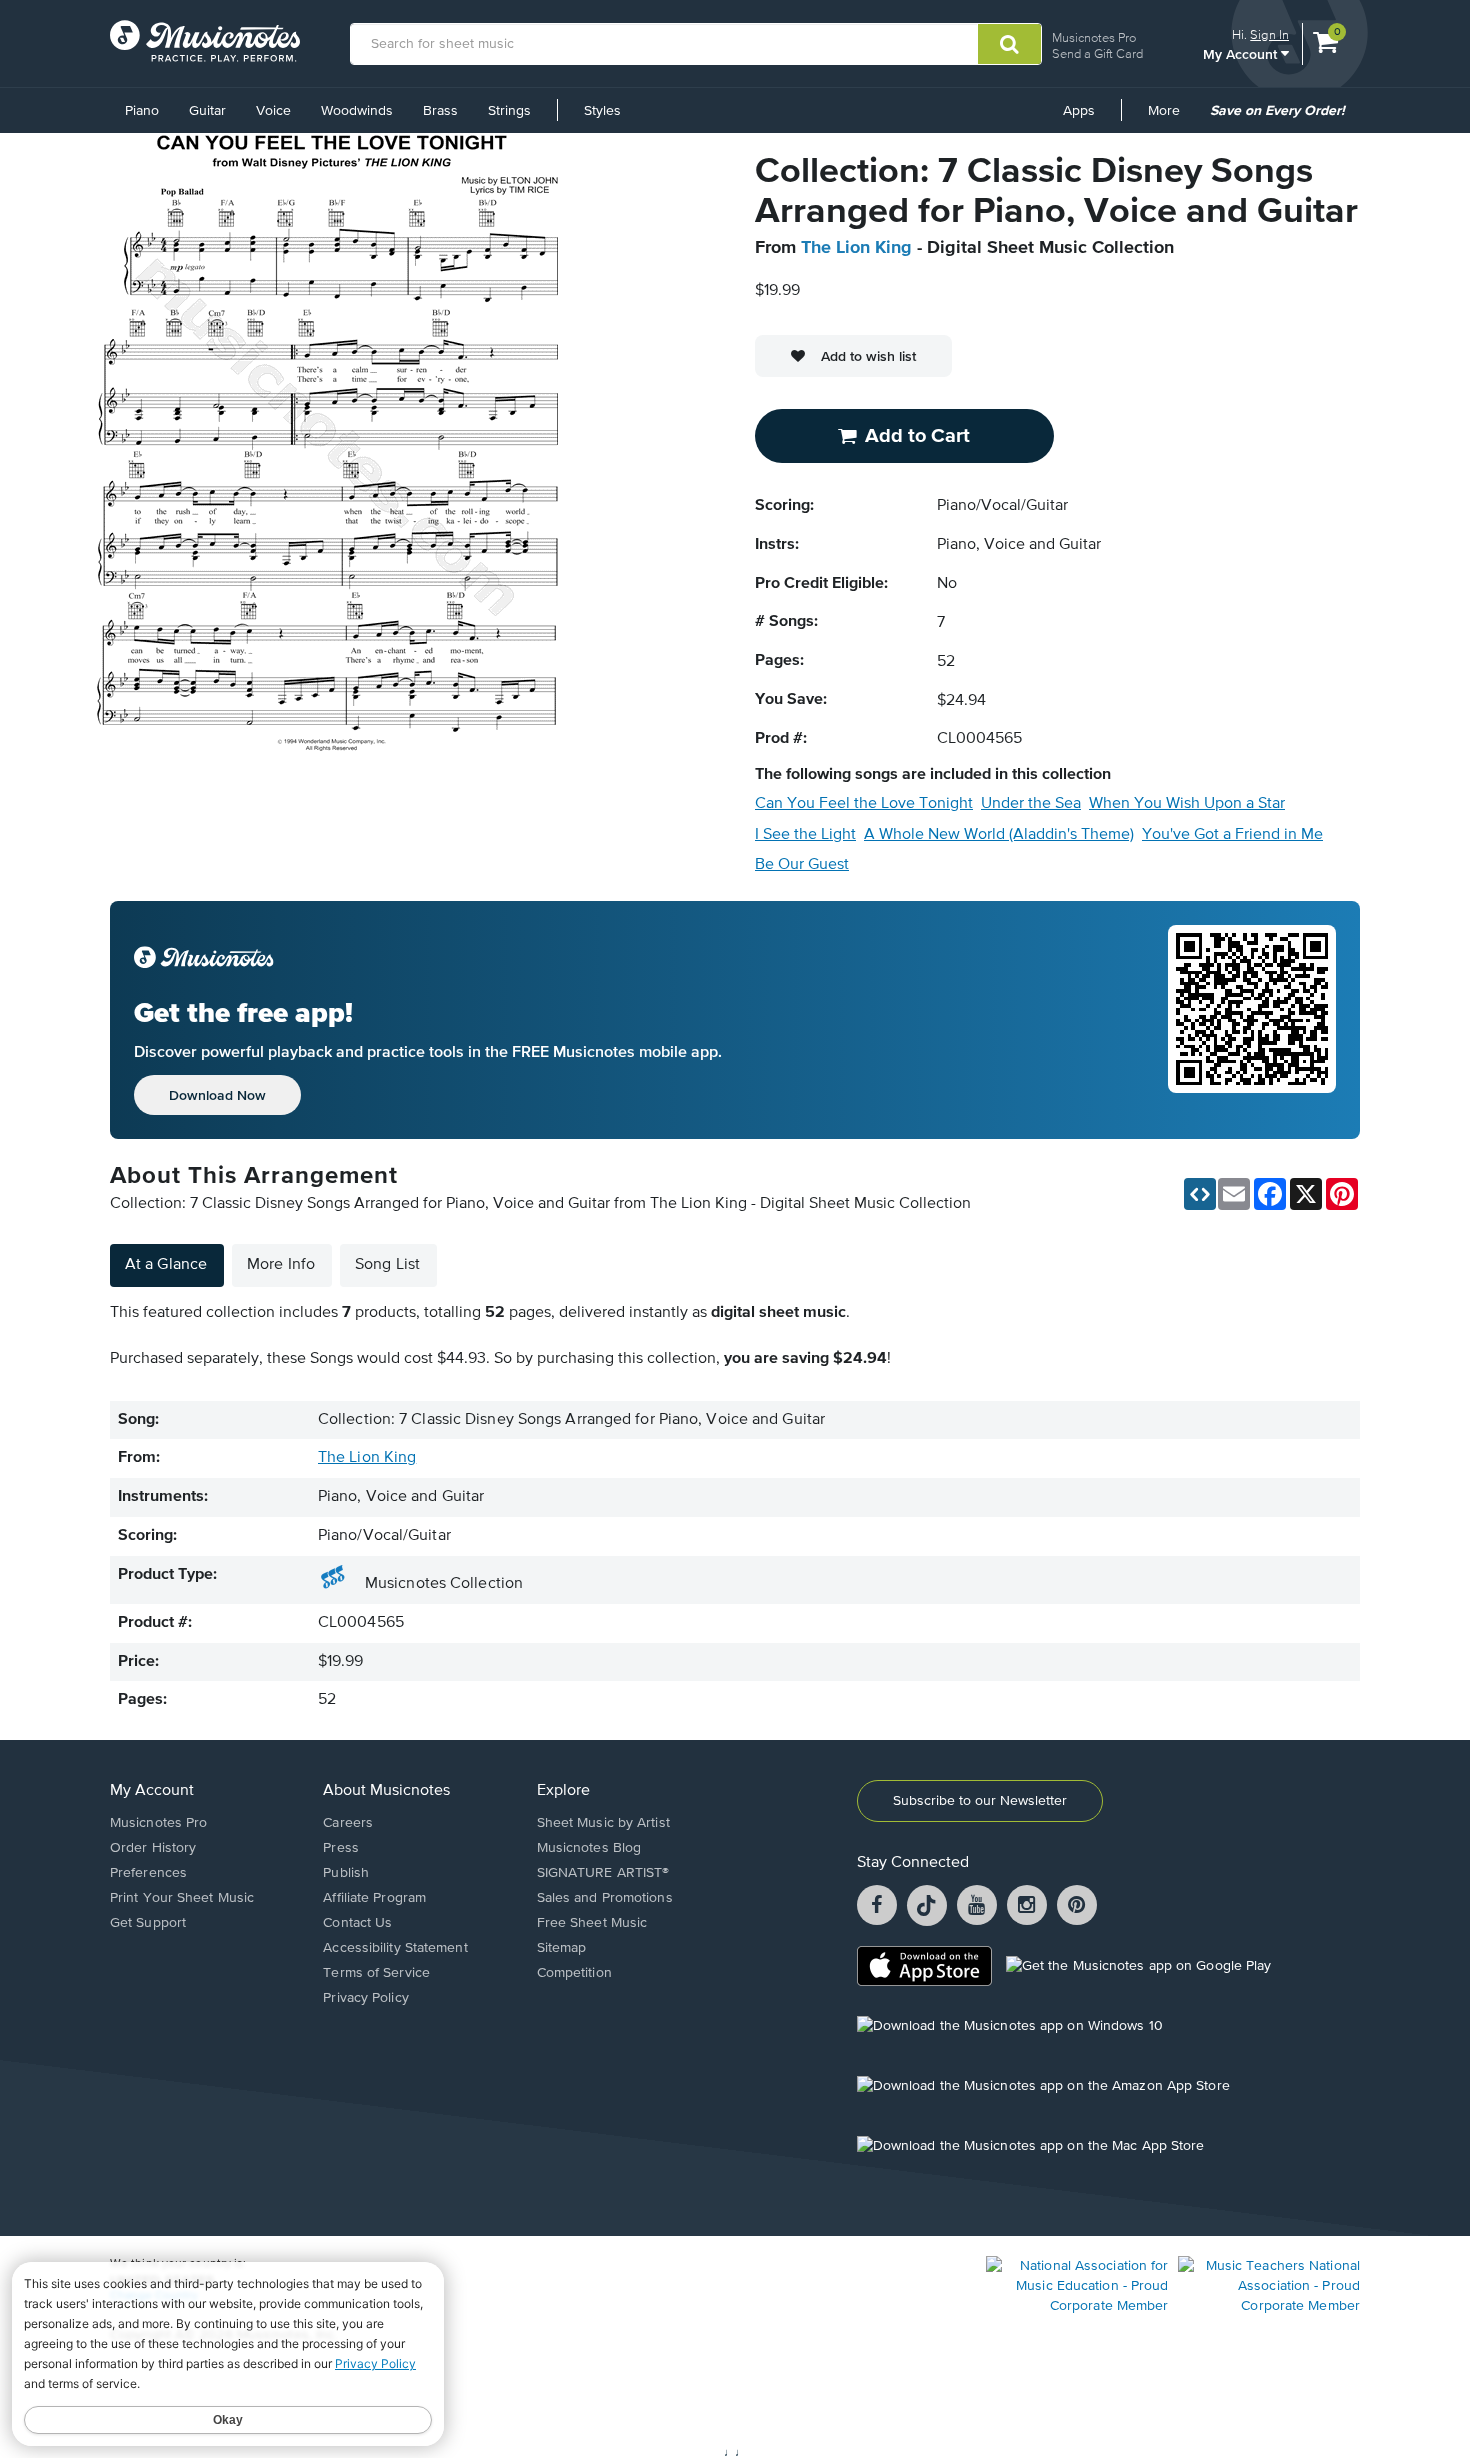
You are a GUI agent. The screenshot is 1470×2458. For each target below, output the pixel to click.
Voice (273, 111)
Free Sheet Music (592, 1923)
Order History (153, 1848)
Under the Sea (1031, 804)
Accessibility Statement (395, 1948)
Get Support (148, 1923)
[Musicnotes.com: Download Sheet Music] (205, 41)
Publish (346, 1873)
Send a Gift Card (1097, 53)
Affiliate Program (374, 1898)
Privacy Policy (365, 1998)
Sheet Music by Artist (603, 1823)
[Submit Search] (1009, 44)
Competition (574, 1973)
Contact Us (357, 1923)
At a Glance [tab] (166, 1265)
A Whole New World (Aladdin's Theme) (999, 835)
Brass (440, 111)
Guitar (207, 111)
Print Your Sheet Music (182, 1898)
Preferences (148, 1873)
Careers (348, 1823)
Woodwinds (357, 111)
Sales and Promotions (605, 1898)
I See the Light (805, 835)
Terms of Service (376, 1973)
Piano (142, 111)
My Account (1242, 53)
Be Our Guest (802, 865)
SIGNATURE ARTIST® (603, 1873)
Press (341, 1848)
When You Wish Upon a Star (1187, 804)
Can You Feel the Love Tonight (864, 804)
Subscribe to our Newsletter (980, 1801)
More (1171, 118)
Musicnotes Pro (1094, 37)
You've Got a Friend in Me (1232, 835)
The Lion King (856, 248)
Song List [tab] (387, 1265)
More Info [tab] (281, 1265)
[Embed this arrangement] (1200, 1194)
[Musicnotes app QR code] (1252, 1020)
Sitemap (562, 1948)
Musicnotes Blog (589, 1848)
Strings (509, 111)
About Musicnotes (386, 1791)
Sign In (1269, 34)
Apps (1079, 111)
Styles (602, 111)
